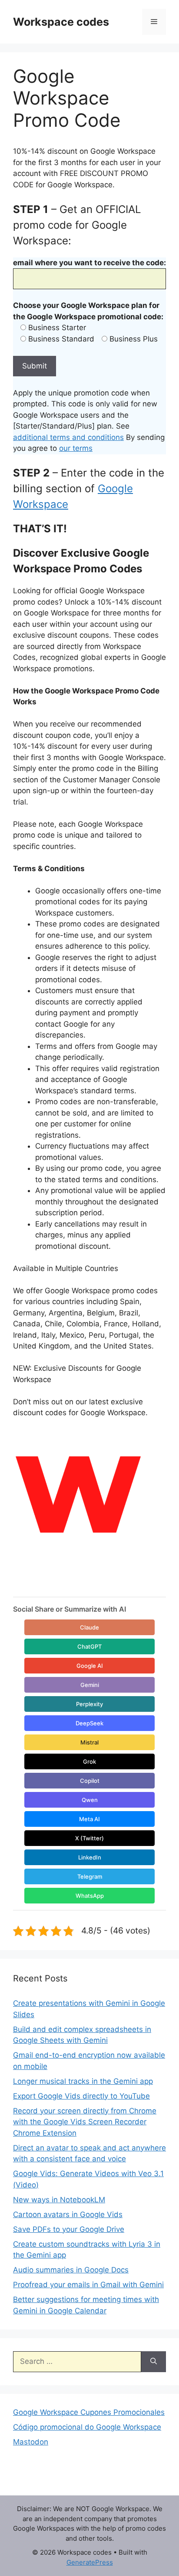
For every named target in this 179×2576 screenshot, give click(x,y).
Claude (89, 1627)
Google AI (90, 1666)
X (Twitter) (89, 1838)
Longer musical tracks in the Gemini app (83, 2081)
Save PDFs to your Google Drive (69, 2229)
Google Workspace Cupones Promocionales (89, 2412)
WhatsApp (90, 1896)
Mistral (89, 1742)
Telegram (90, 1876)
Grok (89, 1761)
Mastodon (31, 2442)
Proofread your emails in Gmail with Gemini (88, 2285)
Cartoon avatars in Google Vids (68, 2214)
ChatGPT (89, 1646)
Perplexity (89, 1704)
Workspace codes (61, 22)
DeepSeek (89, 1723)
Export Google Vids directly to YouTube (81, 2096)
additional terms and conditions (68, 437)
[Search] (154, 2362)
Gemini (90, 1685)
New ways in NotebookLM (59, 2200)
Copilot (90, 1781)
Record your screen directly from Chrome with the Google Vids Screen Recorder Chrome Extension (85, 2122)
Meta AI (89, 1819)
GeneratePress (90, 2562)
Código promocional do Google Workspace (87, 2427)
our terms (76, 448)
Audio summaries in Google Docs (71, 2270)
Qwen (90, 1800)
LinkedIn (90, 1857)
